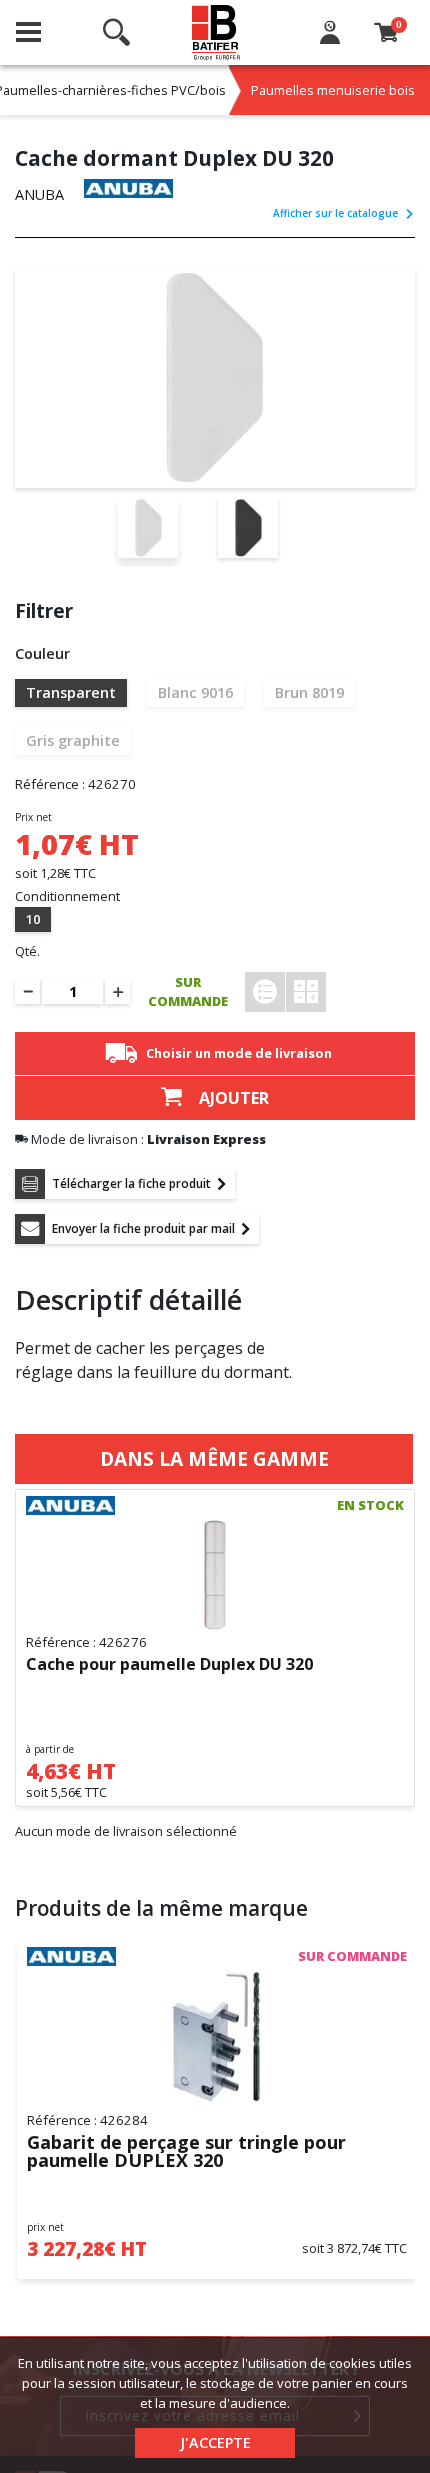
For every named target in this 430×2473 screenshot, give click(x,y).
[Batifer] (216, 32)
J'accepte (215, 2442)
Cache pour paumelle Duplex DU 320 (169, 1665)
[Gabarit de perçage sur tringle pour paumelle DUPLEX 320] (217, 2037)
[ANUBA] (128, 188)
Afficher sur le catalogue (335, 213)
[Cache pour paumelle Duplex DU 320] (215, 1575)
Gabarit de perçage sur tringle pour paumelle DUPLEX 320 (186, 2152)
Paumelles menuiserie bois (333, 90)
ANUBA (39, 194)
